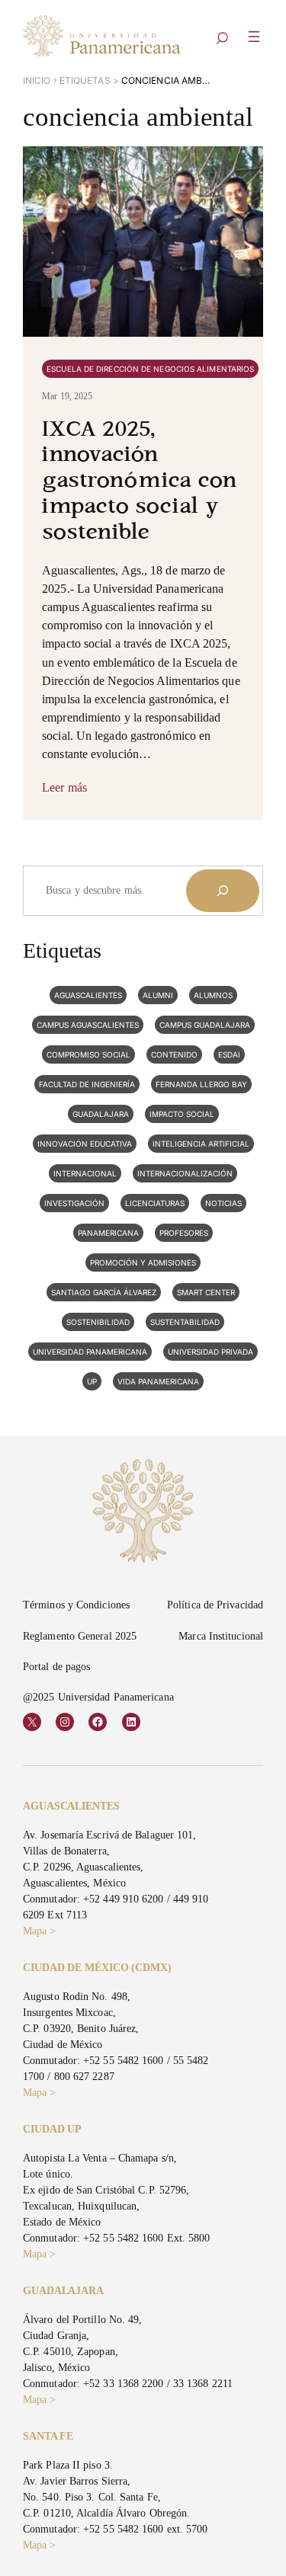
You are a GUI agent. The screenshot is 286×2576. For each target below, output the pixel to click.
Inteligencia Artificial (201, 1144)
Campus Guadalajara (205, 1025)
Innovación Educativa (85, 1144)
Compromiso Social (88, 1054)
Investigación (74, 1203)
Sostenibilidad (98, 1322)
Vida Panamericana (158, 1381)
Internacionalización (185, 1173)
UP (92, 1381)
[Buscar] (223, 891)
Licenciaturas (155, 1203)
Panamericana (108, 1233)
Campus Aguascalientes (88, 1025)
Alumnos (213, 995)
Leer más (64, 787)
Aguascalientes (88, 995)
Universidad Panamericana (90, 1352)
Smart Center (206, 1292)
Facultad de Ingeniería (87, 1084)
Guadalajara (101, 1114)
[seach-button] (222, 39)
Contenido (174, 1054)
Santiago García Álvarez (104, 1292)
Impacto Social (182, 1114)
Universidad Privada (210, 1352)
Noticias (223, 1203)
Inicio (37, 80)
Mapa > (40, 1931)
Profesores (184, 1233)
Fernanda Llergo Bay (201, 1084)
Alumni (158, 995)
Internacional (85, 1173)
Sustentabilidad (185, 1322)
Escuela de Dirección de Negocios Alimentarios (150, 369)
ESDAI (229, 1054)
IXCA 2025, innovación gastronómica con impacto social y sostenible (139, 482)
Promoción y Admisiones (143, 1262)
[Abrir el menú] (254, 37)
